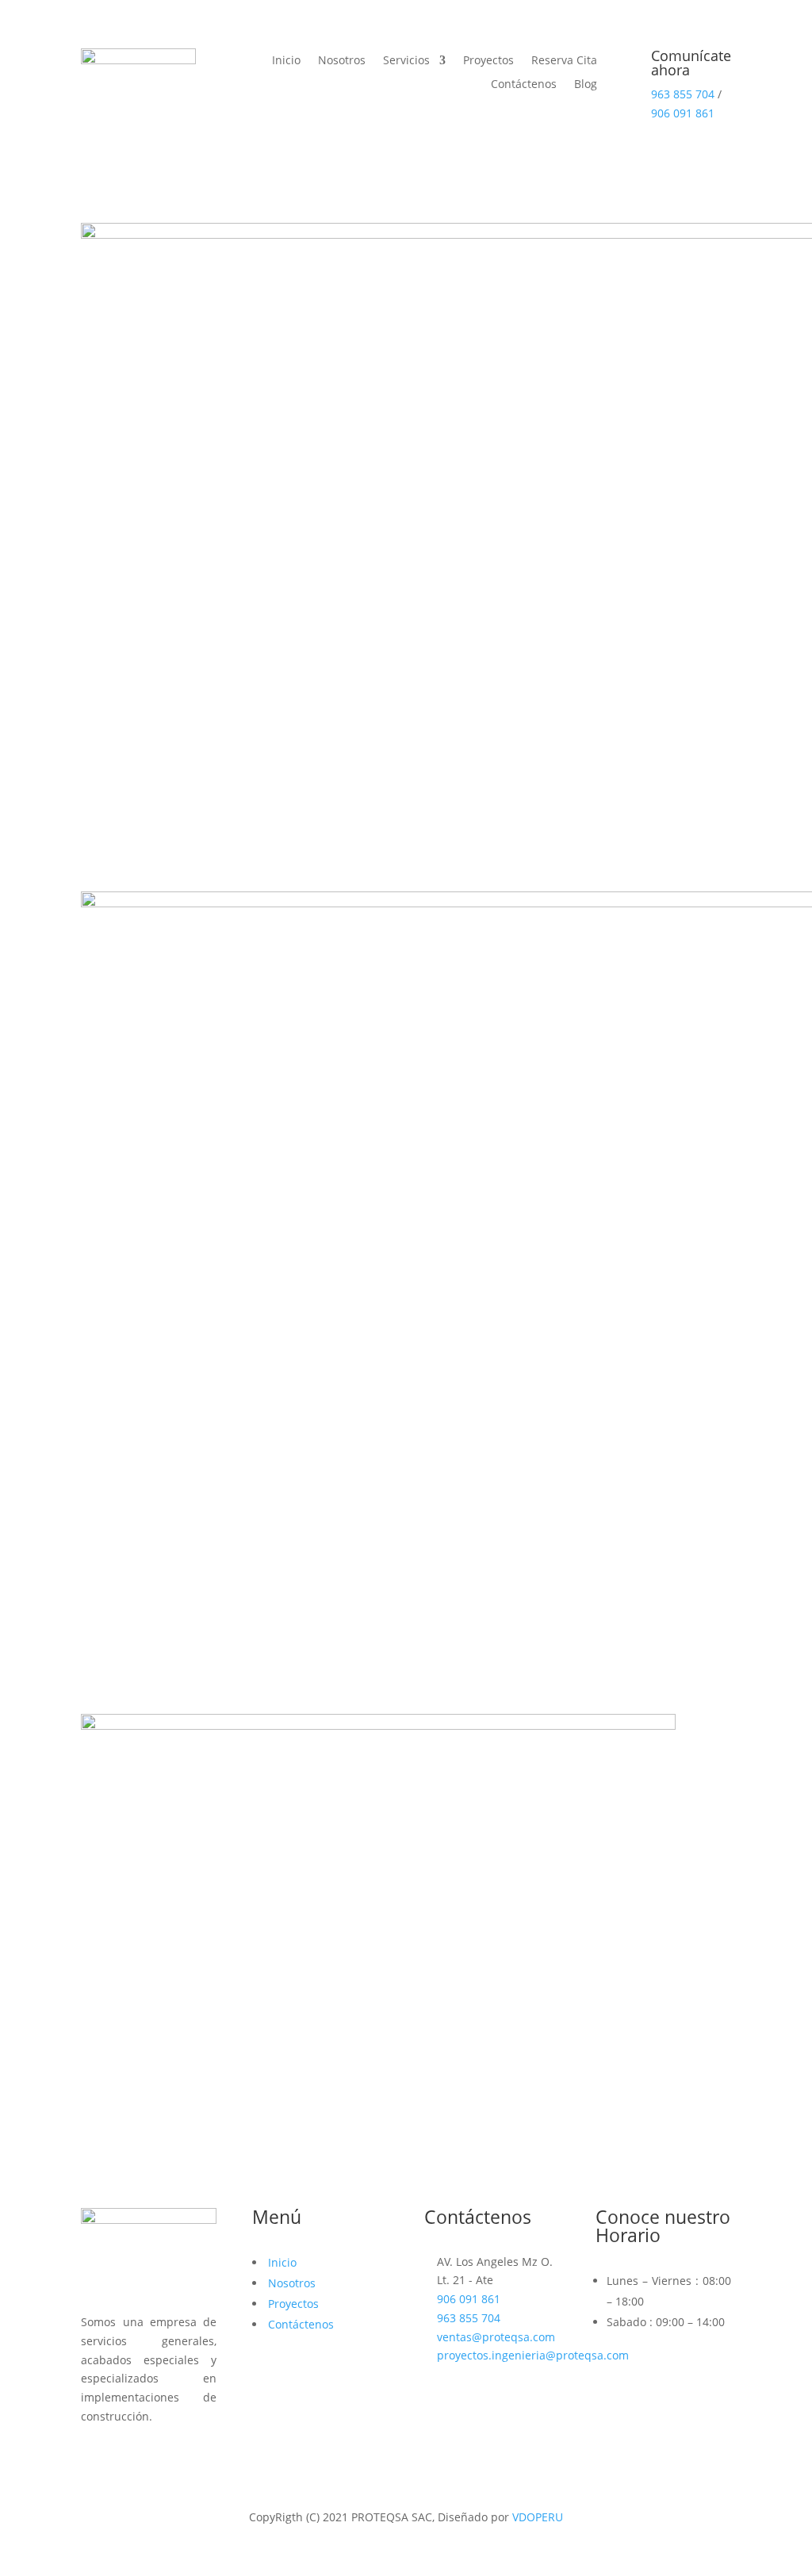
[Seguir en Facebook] (94, 2456)
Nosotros (342, 61)
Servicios (406, 61)
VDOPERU (538, 2517)
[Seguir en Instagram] (125, 2456)
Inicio (286, 61)
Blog (586, 85)
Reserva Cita (564, 61)
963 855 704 (683, 94)
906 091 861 (683, 113)
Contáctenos (524, 85)
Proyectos (488, 61)
